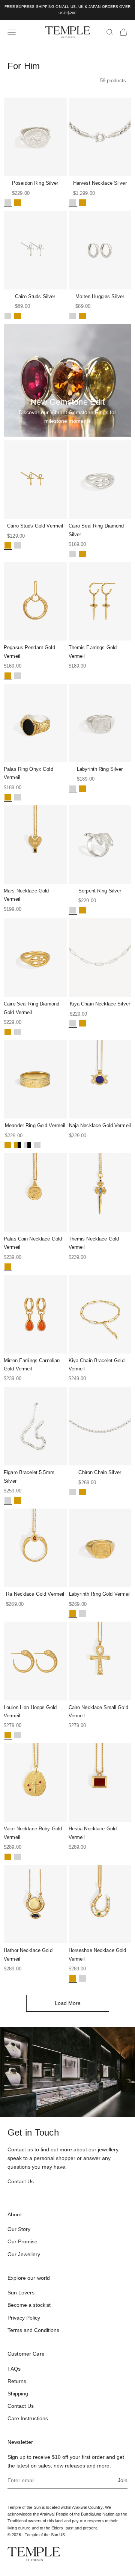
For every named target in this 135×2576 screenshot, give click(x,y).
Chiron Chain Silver (100, 1472)
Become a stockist (29, 2305)
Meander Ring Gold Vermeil (35, 1125)
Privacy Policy (24, 2318)
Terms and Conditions (33, 2330)
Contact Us (21, 2181)
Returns (17, 2381)
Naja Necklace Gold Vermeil (100, 1125)
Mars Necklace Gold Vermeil (26, 895)
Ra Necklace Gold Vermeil (35, 1594)
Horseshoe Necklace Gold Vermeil (97, 1954)
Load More (68, 2003)
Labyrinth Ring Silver (100, 769)
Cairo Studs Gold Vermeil (35, 526)
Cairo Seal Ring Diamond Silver (96, 530)
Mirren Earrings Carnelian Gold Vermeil (32, 1365)
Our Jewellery (24, 2254)
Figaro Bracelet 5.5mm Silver (29, 1476)
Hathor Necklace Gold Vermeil (28, 1954)
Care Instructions (28, 2418)
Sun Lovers (21, 2293)
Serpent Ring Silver (100, 891)
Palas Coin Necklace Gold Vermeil (33, 1243)
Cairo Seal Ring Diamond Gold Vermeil (31, 1008)
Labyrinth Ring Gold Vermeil (100, 1594)
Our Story (19, 2229)
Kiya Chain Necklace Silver (100, 1004)
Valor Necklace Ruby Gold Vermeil (33, 1833)
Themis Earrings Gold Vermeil (93, 652)
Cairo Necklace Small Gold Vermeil (98, 1712)
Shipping (18, 2394)
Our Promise (22, 2241)
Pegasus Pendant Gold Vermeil (29, 652)
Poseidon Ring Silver (35, 183)
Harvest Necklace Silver (100, 183)
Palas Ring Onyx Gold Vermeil (28, 773)
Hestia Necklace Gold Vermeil (93, 1833)
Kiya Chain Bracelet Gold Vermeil (97, 1365)
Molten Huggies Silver (100, 296)
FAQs (14, 2369)
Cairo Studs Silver (35, 296)
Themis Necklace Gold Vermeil (94, 1243)
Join (123, 2480)
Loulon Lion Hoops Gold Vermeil (30, 1712)
